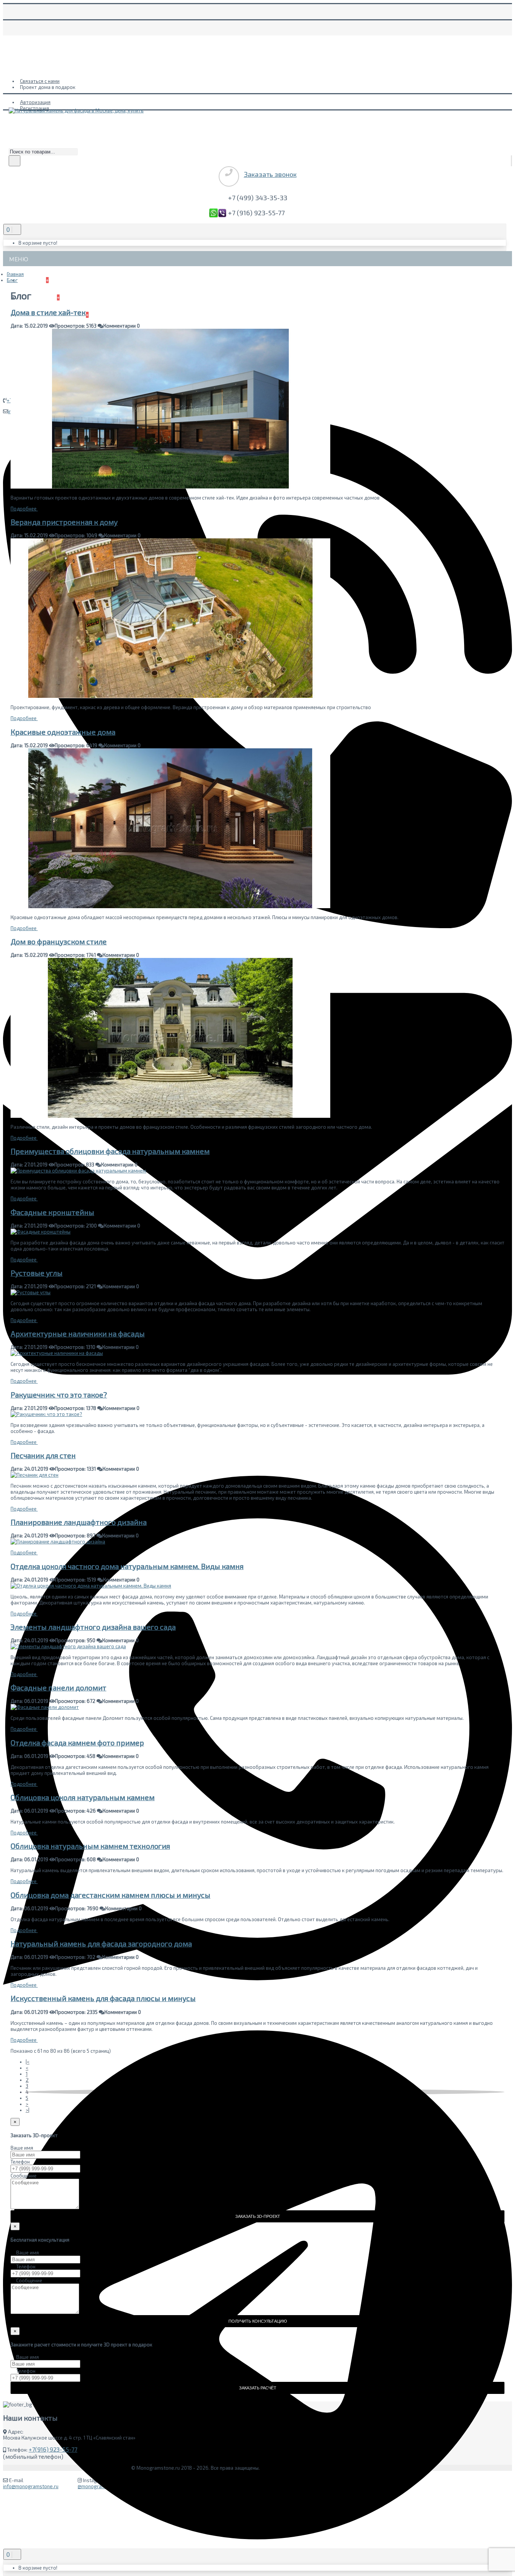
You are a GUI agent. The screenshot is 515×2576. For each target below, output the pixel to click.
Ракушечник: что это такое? (59, 1395)
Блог (12, 280)
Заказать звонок (270, 174)
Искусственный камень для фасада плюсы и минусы (103, 1998)
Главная (15, 274)
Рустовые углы (37, 1273)
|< (28, 2062)
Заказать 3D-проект (258, 2216)
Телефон (20, 2162)
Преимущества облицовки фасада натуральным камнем (110, 1151)
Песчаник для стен (43, 1455)
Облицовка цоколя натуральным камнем (83, 1797)
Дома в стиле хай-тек (48, 312)
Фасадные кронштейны (52, 1212)
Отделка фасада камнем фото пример (77, 1743)
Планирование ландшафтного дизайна (79, 1522)
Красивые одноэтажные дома (63, 732)
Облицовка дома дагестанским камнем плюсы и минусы (110, 1895)
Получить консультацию (258, 2321)
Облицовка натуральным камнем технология (90, 1846)
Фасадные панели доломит (58, 1688)
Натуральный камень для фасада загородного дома (101, 1944)
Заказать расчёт (258, 2388)
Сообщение (24, 2176)
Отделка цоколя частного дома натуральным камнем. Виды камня (127, 1566)
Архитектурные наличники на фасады (78, 1334)
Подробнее (24, 509)
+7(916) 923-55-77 (53, 2449)
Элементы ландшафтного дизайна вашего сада (93, 1627)
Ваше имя (22, 2148)
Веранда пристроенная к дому (64, 522)
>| (28, 2110)
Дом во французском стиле (59, 942)
